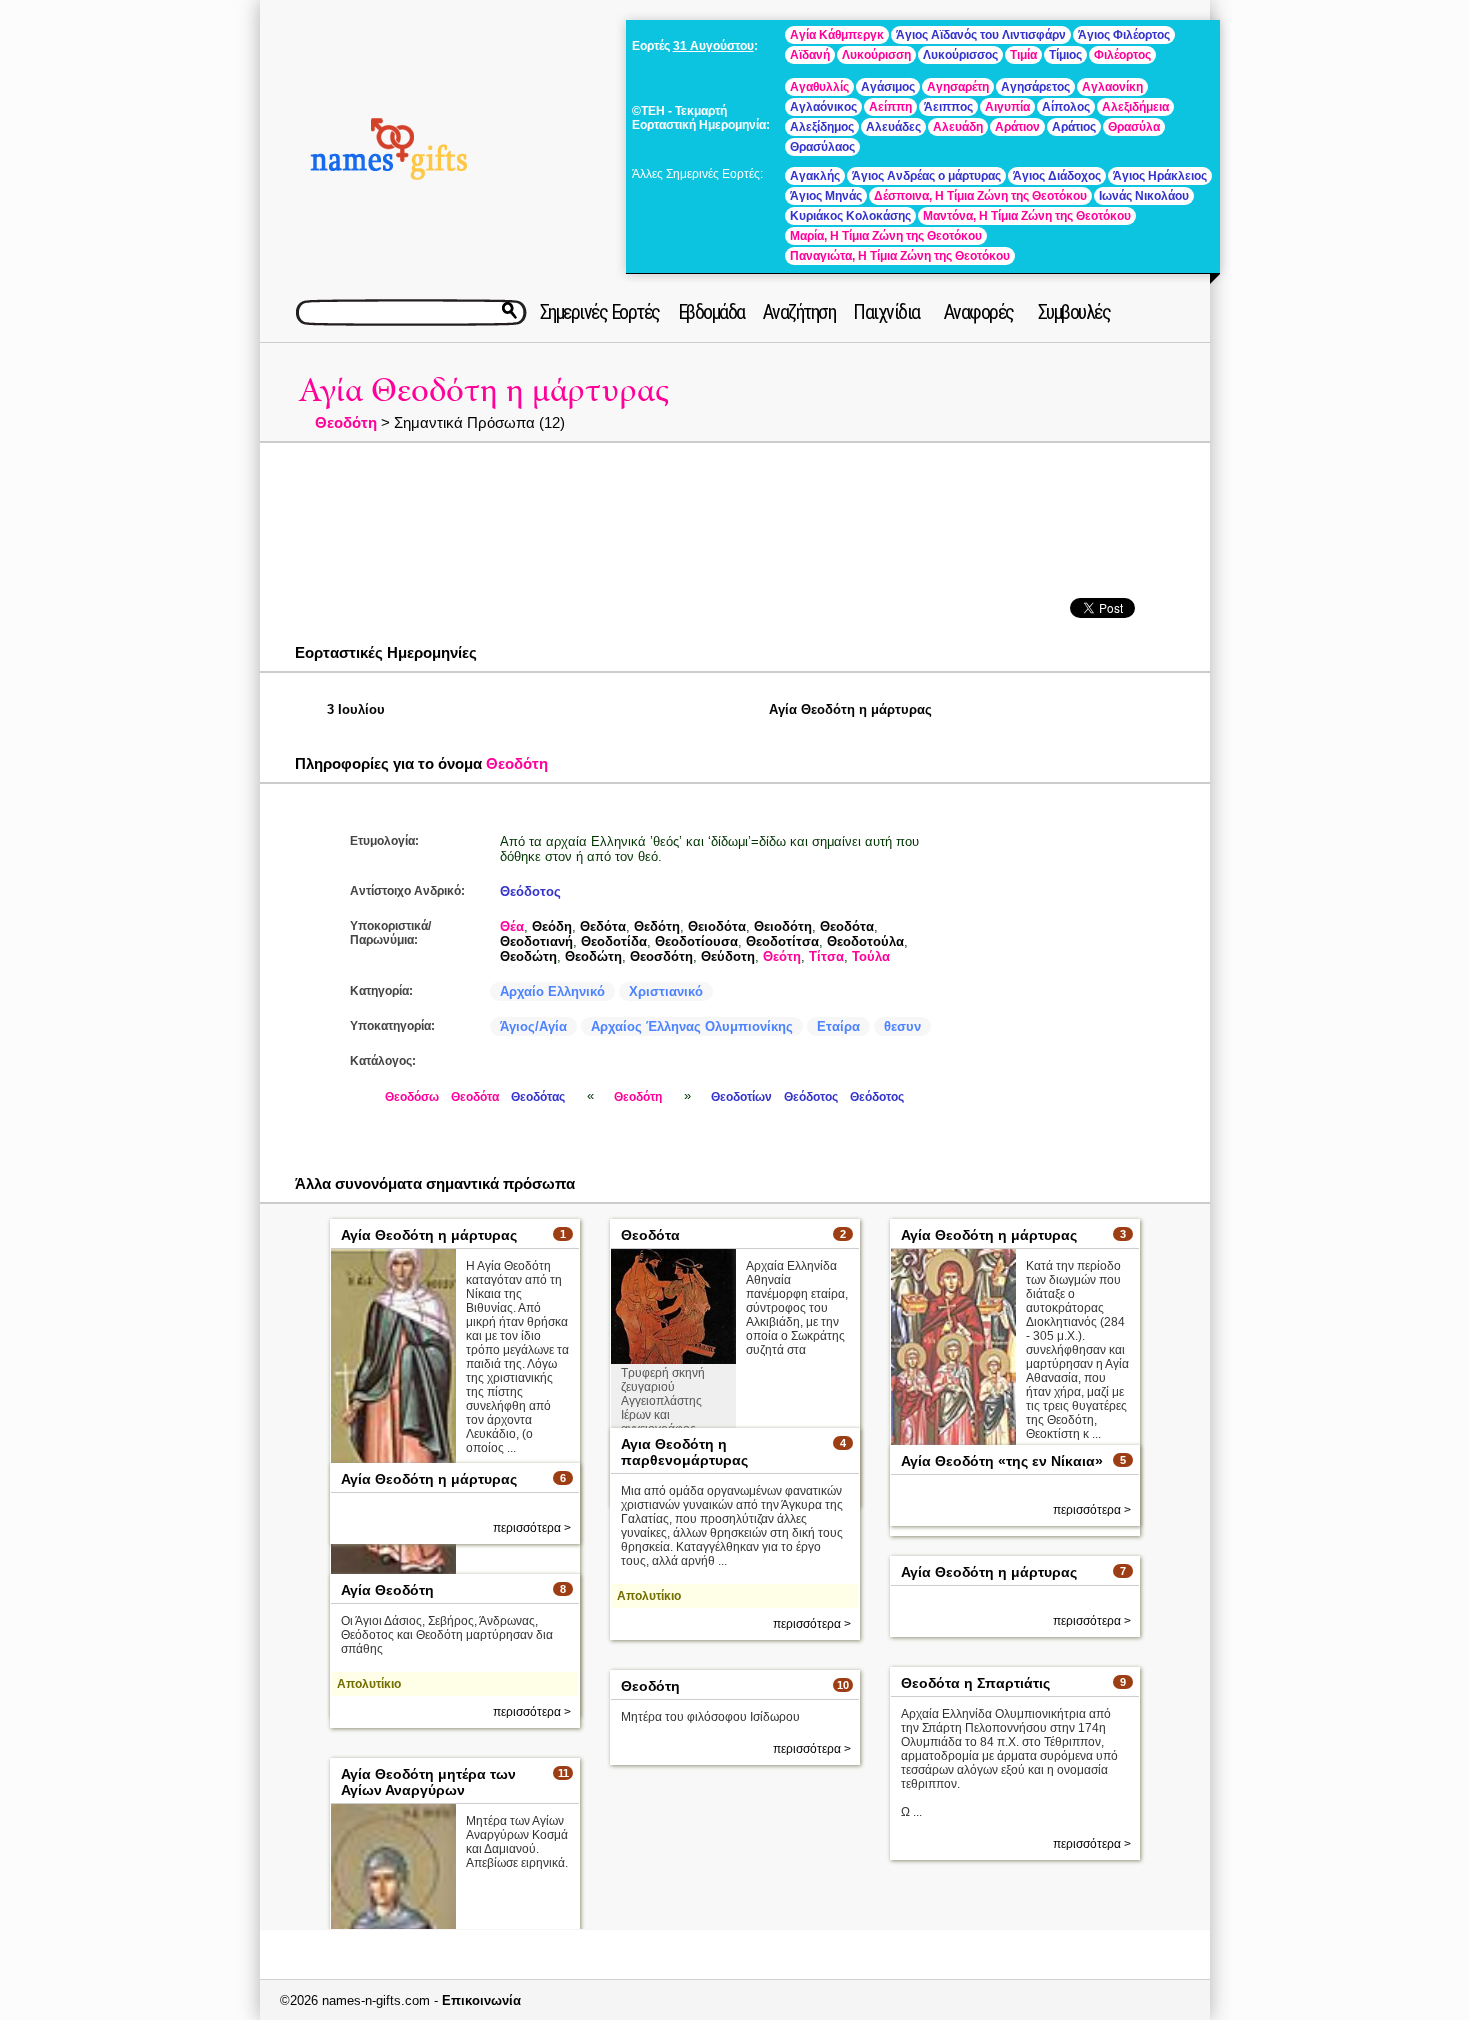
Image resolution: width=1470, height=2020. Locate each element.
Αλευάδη (958, 127)
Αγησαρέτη (958, 87)
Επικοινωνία (481, 2000)
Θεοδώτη (528, 956)
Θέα (512, 926)
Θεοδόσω (412, 1097)
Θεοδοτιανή (536, 941)
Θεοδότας (538, 1097)
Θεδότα (603, 926)
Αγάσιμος (888, 87)
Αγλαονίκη (1112, 87)
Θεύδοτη (728, 956)
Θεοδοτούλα (865, 941)
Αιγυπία (1007, 107)
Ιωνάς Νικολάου (1144, 196)
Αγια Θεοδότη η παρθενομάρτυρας (684, 1452)
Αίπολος (1066, 107)
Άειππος (948, 107)
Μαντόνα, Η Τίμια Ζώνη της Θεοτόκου (1027, 216)
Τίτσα (826, 956)
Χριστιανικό (666, 991)
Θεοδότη (346, 422)
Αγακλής (815, 176)
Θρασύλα (1134, 127)
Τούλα (871, 956)
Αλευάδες (893, 127)
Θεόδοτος (530, 891)
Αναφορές (979, 312)
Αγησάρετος (1035, 87)
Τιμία (1023, 55)
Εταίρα (838, 1026)
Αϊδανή (810, 55)
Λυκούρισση (876, 55)
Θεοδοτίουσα (696, 941)
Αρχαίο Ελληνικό (552, 991)
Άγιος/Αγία (533, 1026)
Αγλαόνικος (823, 107)
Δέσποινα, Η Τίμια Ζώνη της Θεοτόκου (980, 196)
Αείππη (890, 107)
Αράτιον (1017, 127)
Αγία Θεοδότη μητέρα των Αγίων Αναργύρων (428, 1782)
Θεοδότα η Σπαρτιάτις (975, 1683)
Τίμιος (1065, 55)
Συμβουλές (1074, 312)
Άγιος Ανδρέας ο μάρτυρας (926, 176)
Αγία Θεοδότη (387, 1590)
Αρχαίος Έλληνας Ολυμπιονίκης (692, 1026)
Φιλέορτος (1122, 55)
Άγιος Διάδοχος (1057, 176)
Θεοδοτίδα (614, 941)
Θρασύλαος (822, 147)
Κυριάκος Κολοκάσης (850, 216)
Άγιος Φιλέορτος (1124, 35)
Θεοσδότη (661, 956)
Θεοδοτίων (741, 1097)
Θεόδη (552, 926)
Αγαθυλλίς (819, 87)
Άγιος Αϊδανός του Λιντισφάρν (981, 35)
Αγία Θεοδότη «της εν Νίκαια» (1002, 1461)
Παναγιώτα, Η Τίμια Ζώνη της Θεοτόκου (900, 256)
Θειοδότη (783, 926)
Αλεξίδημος (822, 127)
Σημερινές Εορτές (600, 312)
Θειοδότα (717, 926)
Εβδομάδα (711, 312)
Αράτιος (1074, 127)
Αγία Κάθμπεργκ (837, 35)
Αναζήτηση (799, 312)
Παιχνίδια (886, 312)
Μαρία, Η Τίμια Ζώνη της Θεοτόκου (886, 236)
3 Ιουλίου (356, 709)
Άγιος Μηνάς (826, 196)
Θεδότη (657, 926)
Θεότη (782, 956)
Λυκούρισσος (960, 55)
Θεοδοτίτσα (782, 941)
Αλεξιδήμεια (1135, 107)
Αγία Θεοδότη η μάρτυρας (483, 390)
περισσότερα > (812, 1624)
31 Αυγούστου (713, 46)
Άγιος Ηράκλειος (1160, 176)
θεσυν (902, 1026)
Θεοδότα (847, 926)
